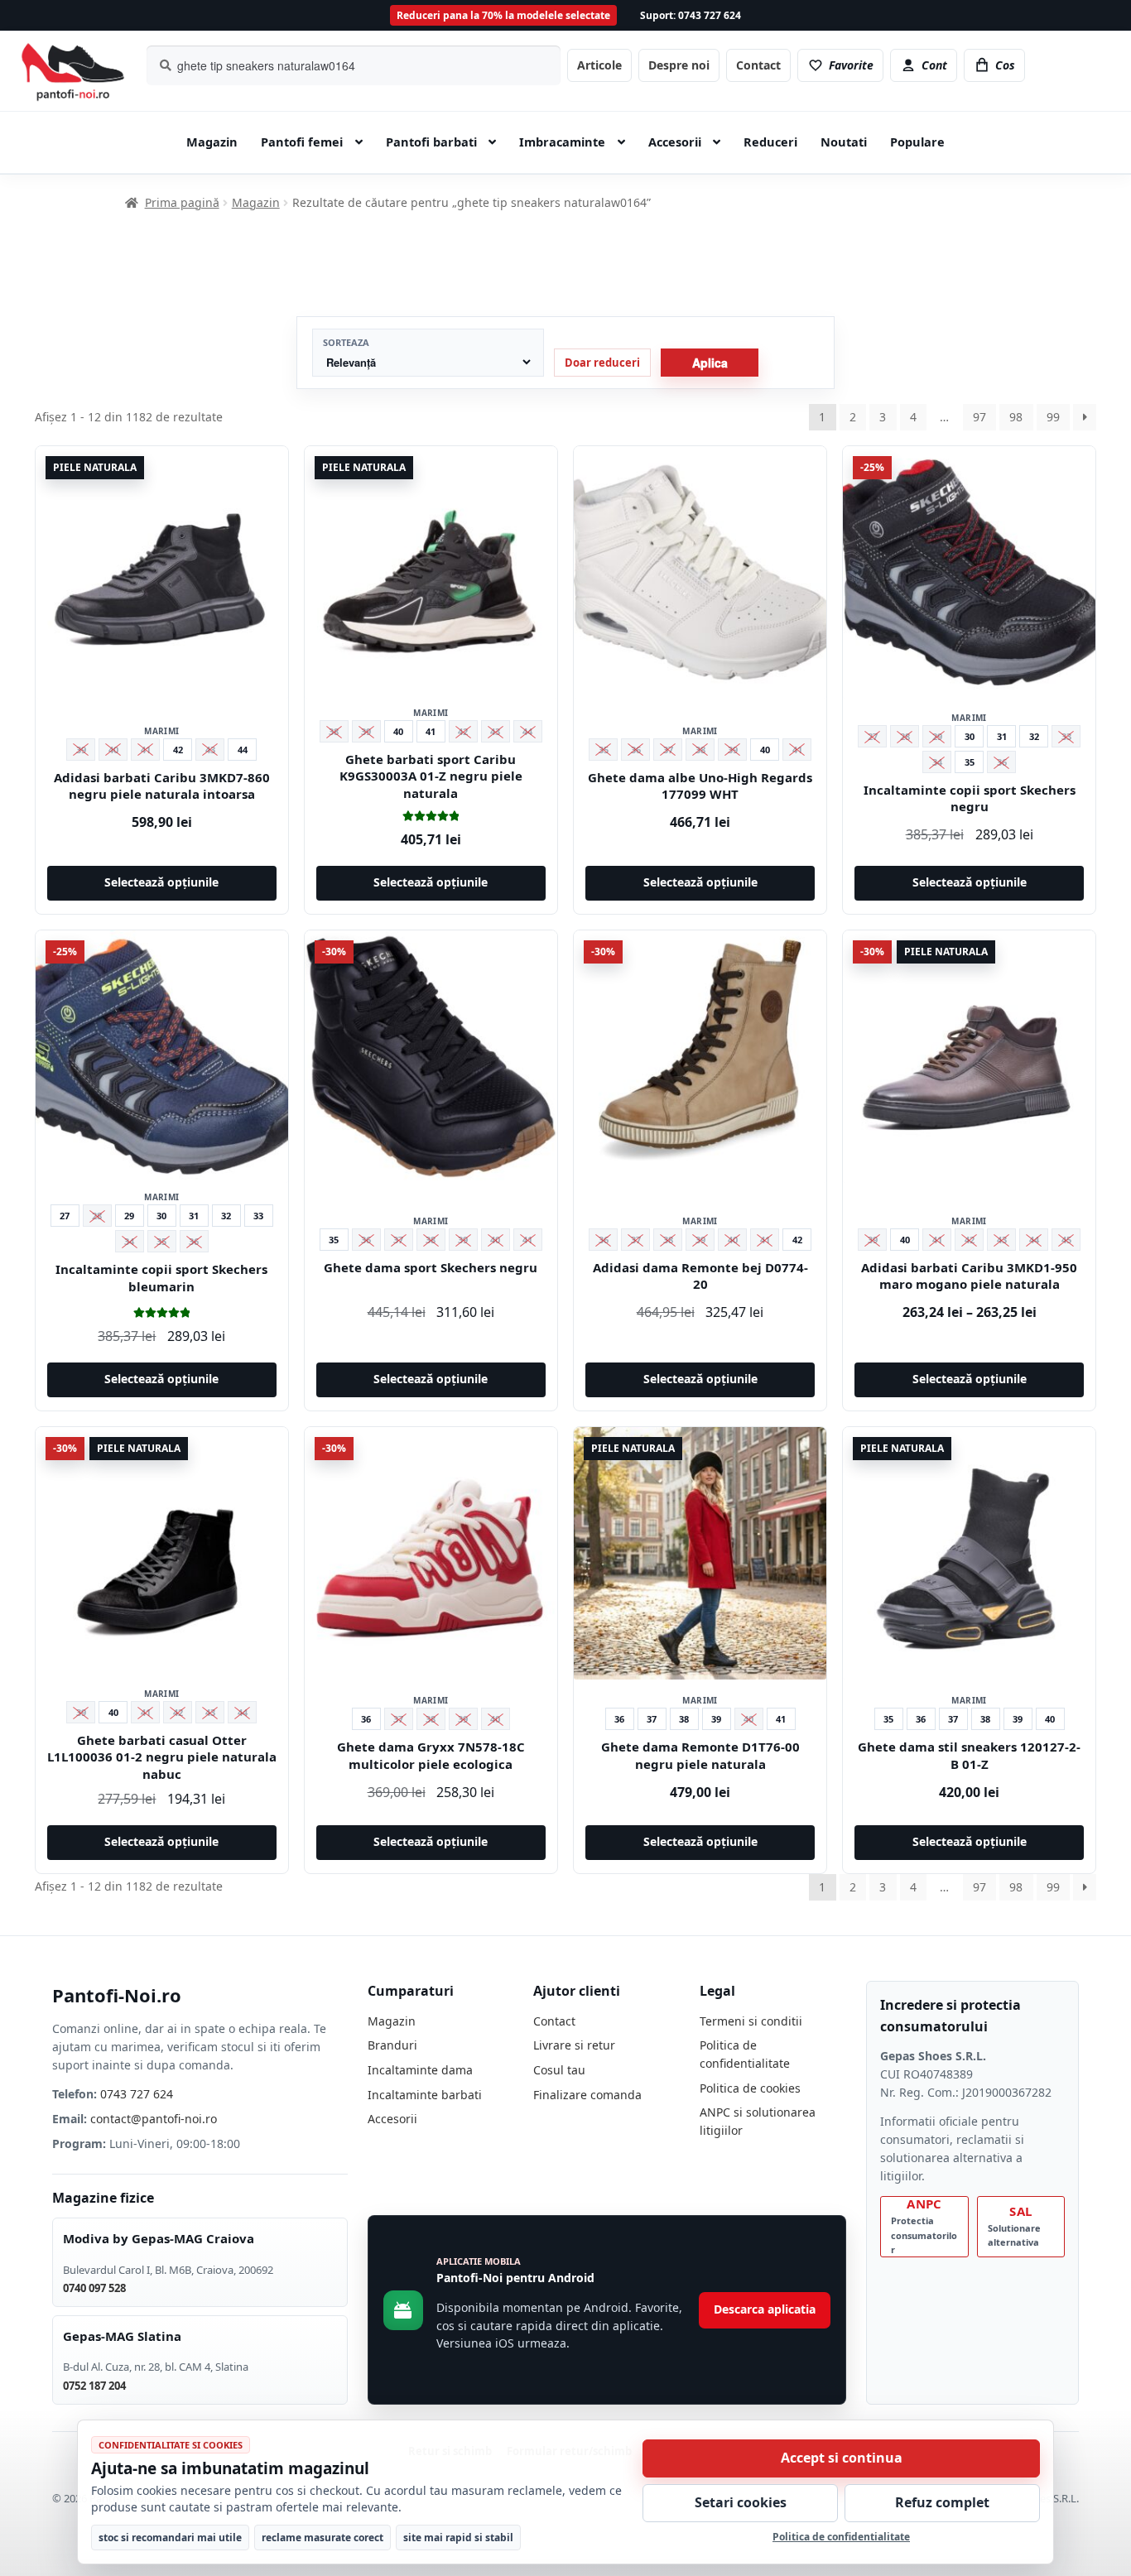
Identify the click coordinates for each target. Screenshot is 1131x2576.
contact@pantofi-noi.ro (154, 2119)
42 (178, 750)
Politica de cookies (750, 2088)
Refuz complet (942, 2502)
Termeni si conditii (751, 2021)
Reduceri (770, 142)
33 (258, 1216)
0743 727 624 (137, 2094)
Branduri (392, 2045)
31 (1002, 736)
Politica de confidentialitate (841, 2537)
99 (1053, 417)
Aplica (710, 363)
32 (1034, 736)
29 (129, 1216)
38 (684, 1719)
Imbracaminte (562, 142)
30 (970, 736)
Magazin (212, 142)
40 (398, 731)
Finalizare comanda (587, 2095)
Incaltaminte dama (420, 2070)
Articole (599, 65)
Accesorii (675, 142)
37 (652, 1719)
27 (65, 1216)
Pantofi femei (302, 142)
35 (970, 762)
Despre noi (679, 65)
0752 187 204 (94, 2386)
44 (243, 750)
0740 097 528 (94, 2288)
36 (366, 1719)
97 (979, 417)
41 (431, 731)
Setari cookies (741, 2502)
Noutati (844, 142)
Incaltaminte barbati (425, 2095)
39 (716, 1719)
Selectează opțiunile (161, 882)
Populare (917, 142)
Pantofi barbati (431, 142)
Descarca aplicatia (765, 2309)
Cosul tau (559, 2070)
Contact (758, 65)
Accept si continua (842, 2458)
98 (1016, 417)
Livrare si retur (574, 2045)
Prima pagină (182, 202)
